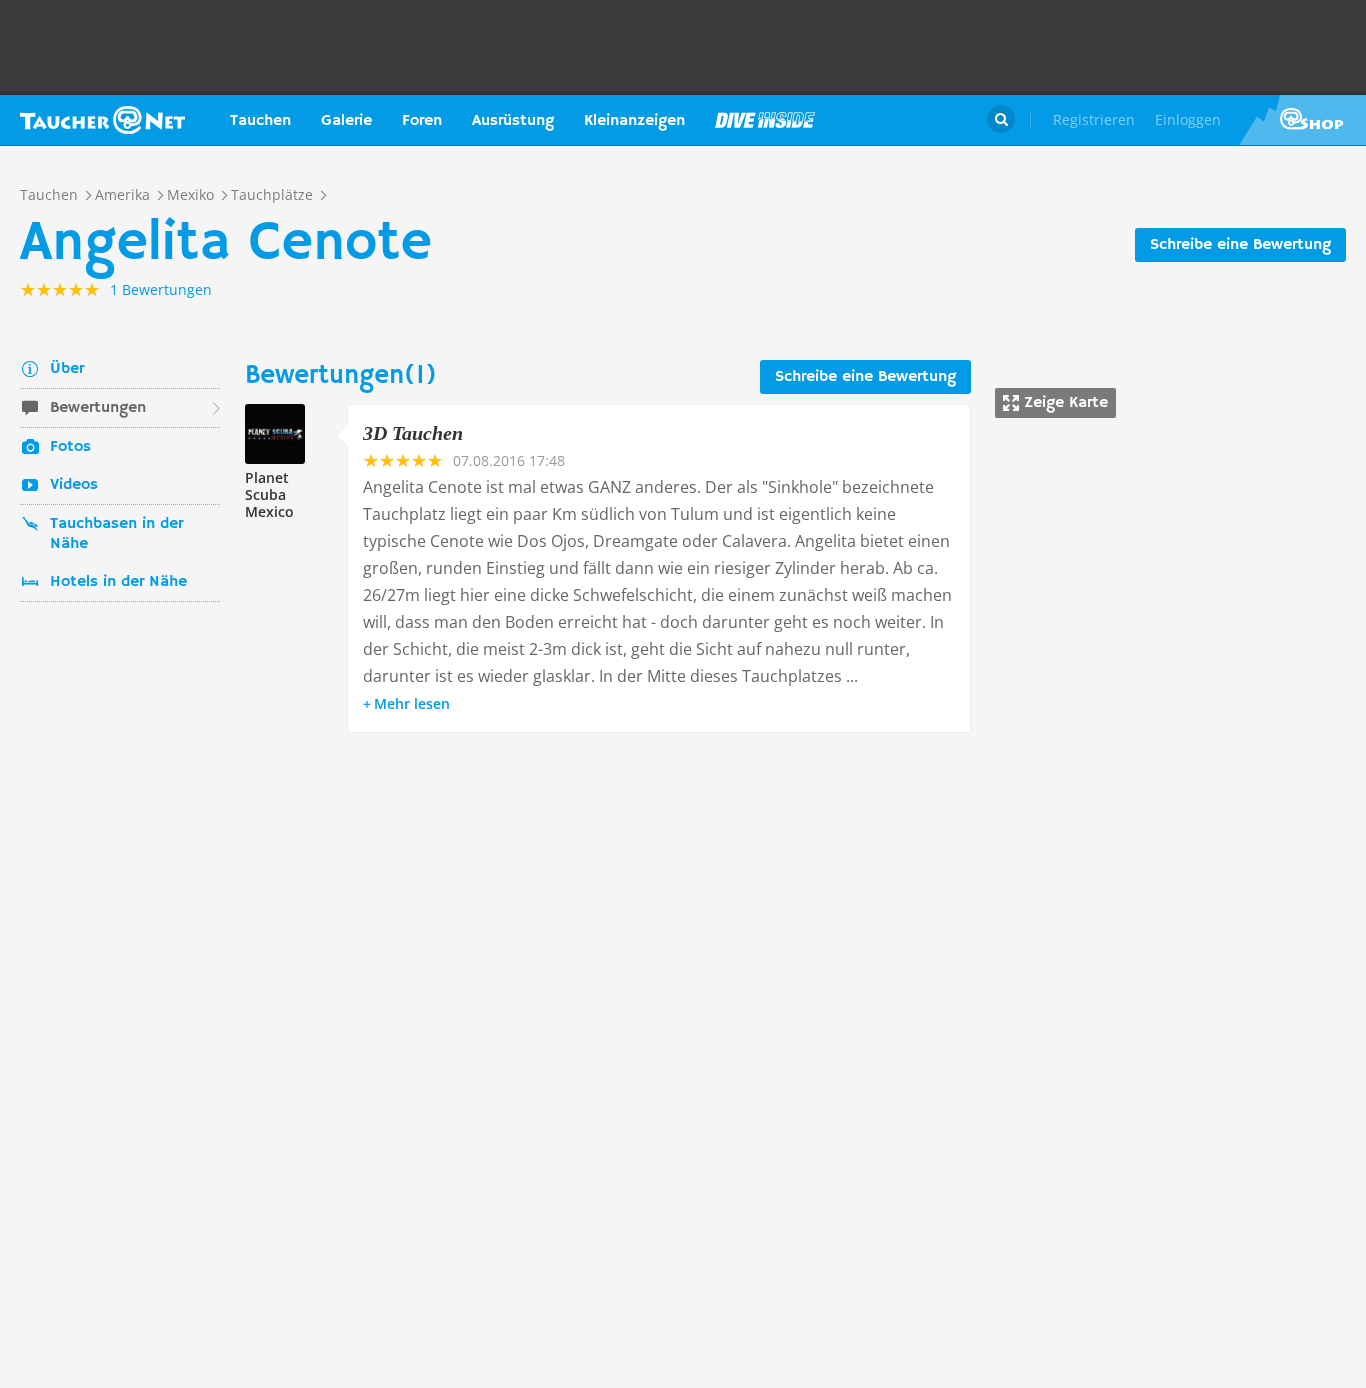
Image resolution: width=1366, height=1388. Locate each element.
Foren (422, 121)
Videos (74, 485)
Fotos (70, 447)
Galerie (346, 121)
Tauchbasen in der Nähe (116, 534)
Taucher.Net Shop (1302, 120)
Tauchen (260, 121)
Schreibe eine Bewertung (1240, 245)
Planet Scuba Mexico (269, 494)
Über (67, 369)
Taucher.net (102, 120)
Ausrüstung (513, 121)
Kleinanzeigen (634, 121)
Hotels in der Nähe (118, 582)
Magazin (765, 120)
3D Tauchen (413, 433)
